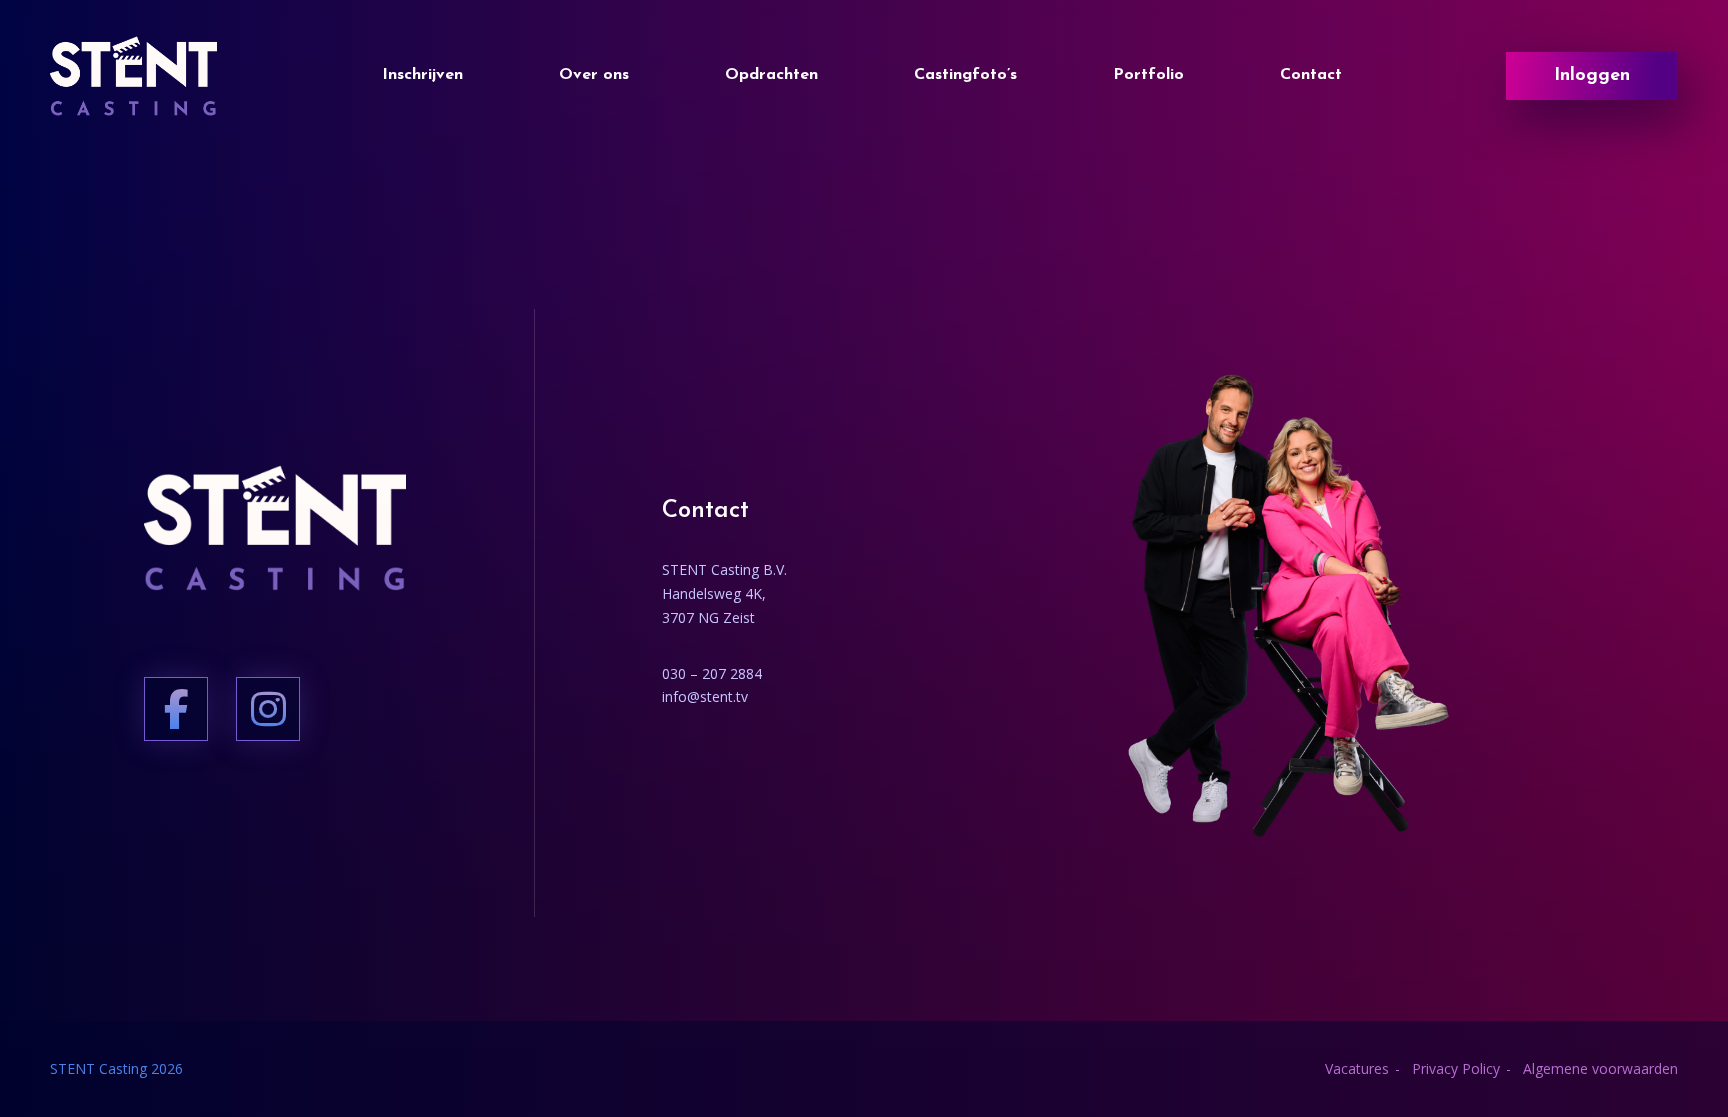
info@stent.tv (705, 696)
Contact (1311, 75)
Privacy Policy (1456, 1068)
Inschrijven (422, 75)
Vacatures (1357, 1068)
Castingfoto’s (965, 75)
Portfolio (1148, 75)
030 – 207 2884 (712, 673)
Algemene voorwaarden (1600, 1068)
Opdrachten (771, 75)
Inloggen (1592, 76)
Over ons (594, 75)
